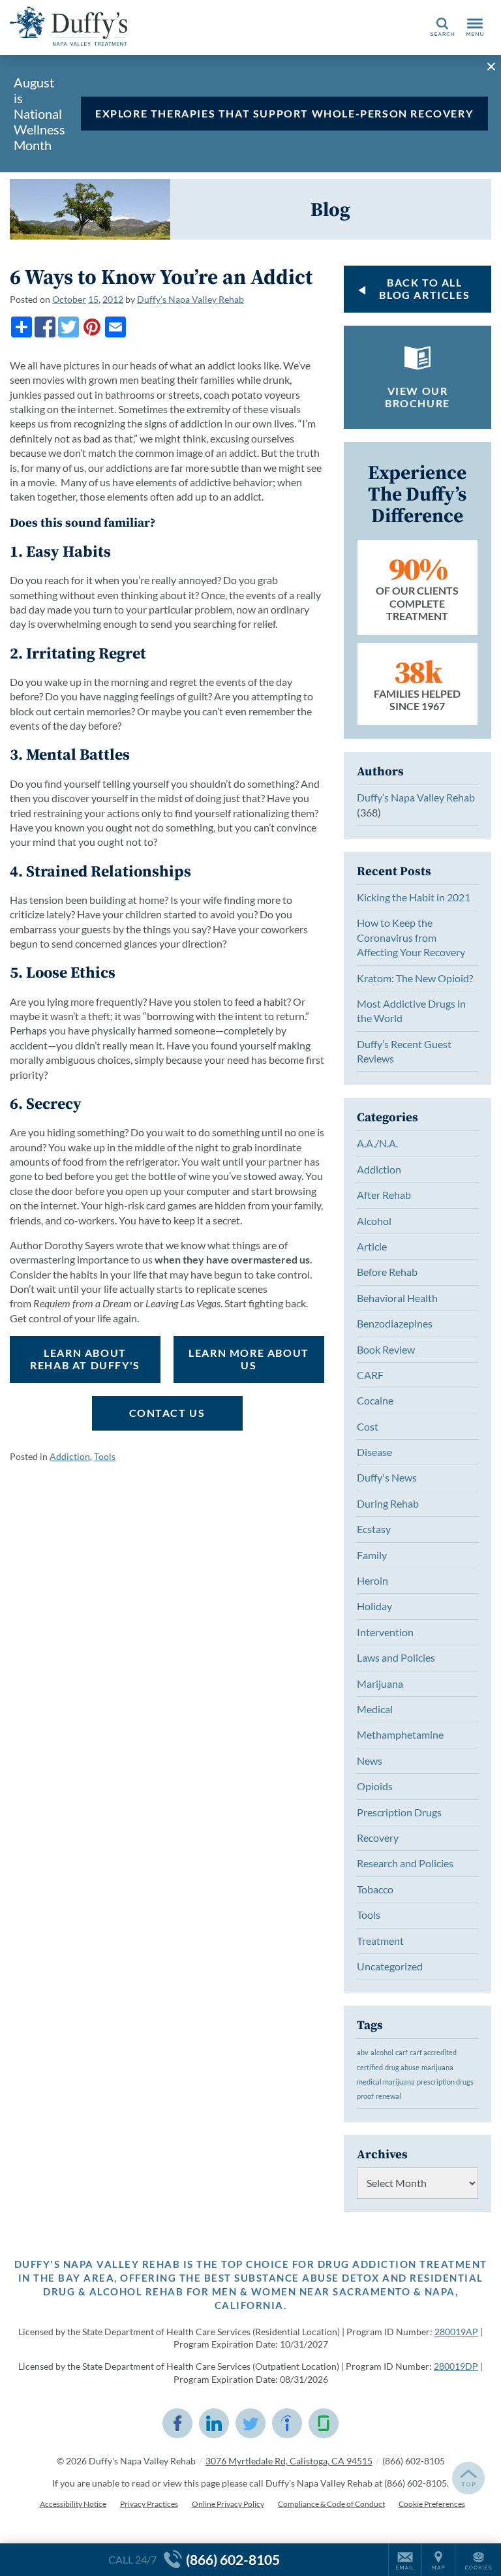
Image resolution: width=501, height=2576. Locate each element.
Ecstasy (374, 1529)
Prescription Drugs (399, 1812)
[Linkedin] (214, 2423)
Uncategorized (390, 1966)
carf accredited (433, 2052)
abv (363, 2052)
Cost (368, 1426)
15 (93, 299)
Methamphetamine (400, 1734)
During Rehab (388, 1503)
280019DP (456, 2366)
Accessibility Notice (73, 2504)
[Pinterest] (92, 327)
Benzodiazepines (395, 1323)
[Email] (115, 327)
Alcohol (374, 1221)
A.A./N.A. (377, 1143)
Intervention (385, 1632)
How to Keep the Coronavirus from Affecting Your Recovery (411, 937)
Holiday (374, 1606)
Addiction (70, 1456)
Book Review (386, 1349)
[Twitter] (68, 327)
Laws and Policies (396, 1657)
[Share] (22, 327)
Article (372, 1246)
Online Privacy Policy (228, 2504)
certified (370, 2067)
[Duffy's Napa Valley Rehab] (68, 26)
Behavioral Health (397, 1298)
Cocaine (375, 1400)
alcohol (382, 2052)
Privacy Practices (149, 2504)
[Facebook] (45, 327)
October (69, 299)
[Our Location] (438, 2560)
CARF (370, 1375)
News (370, 1761)
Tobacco (375, 1889)
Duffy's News (387, 1477)
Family (372, 1555)
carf (402, 2052)
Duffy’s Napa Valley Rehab (190, 299)
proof (365, 2096)
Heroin (372, 1580)
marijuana (437, 2067)
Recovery (378, 1838)
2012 (113, 299)
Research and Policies (405, 1863)
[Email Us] (405, 2560)
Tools (105, 1456)
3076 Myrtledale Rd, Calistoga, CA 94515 (289, 2461)
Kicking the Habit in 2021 (414, 897)
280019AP (456, 2332)
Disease (374, 1452)
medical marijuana (386, 2082)
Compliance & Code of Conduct (331, 2504)
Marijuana (380, 1684)
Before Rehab (387, 1272)
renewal (388, 2096)
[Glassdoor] (324, 2423)
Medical (375, 1709)
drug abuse (402, 2067)
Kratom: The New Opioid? (415, 978)
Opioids (375, 1786)
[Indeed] (287, 2423)
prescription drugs (445, 2082)
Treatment (380, 1941)
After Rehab (384, 1195)
